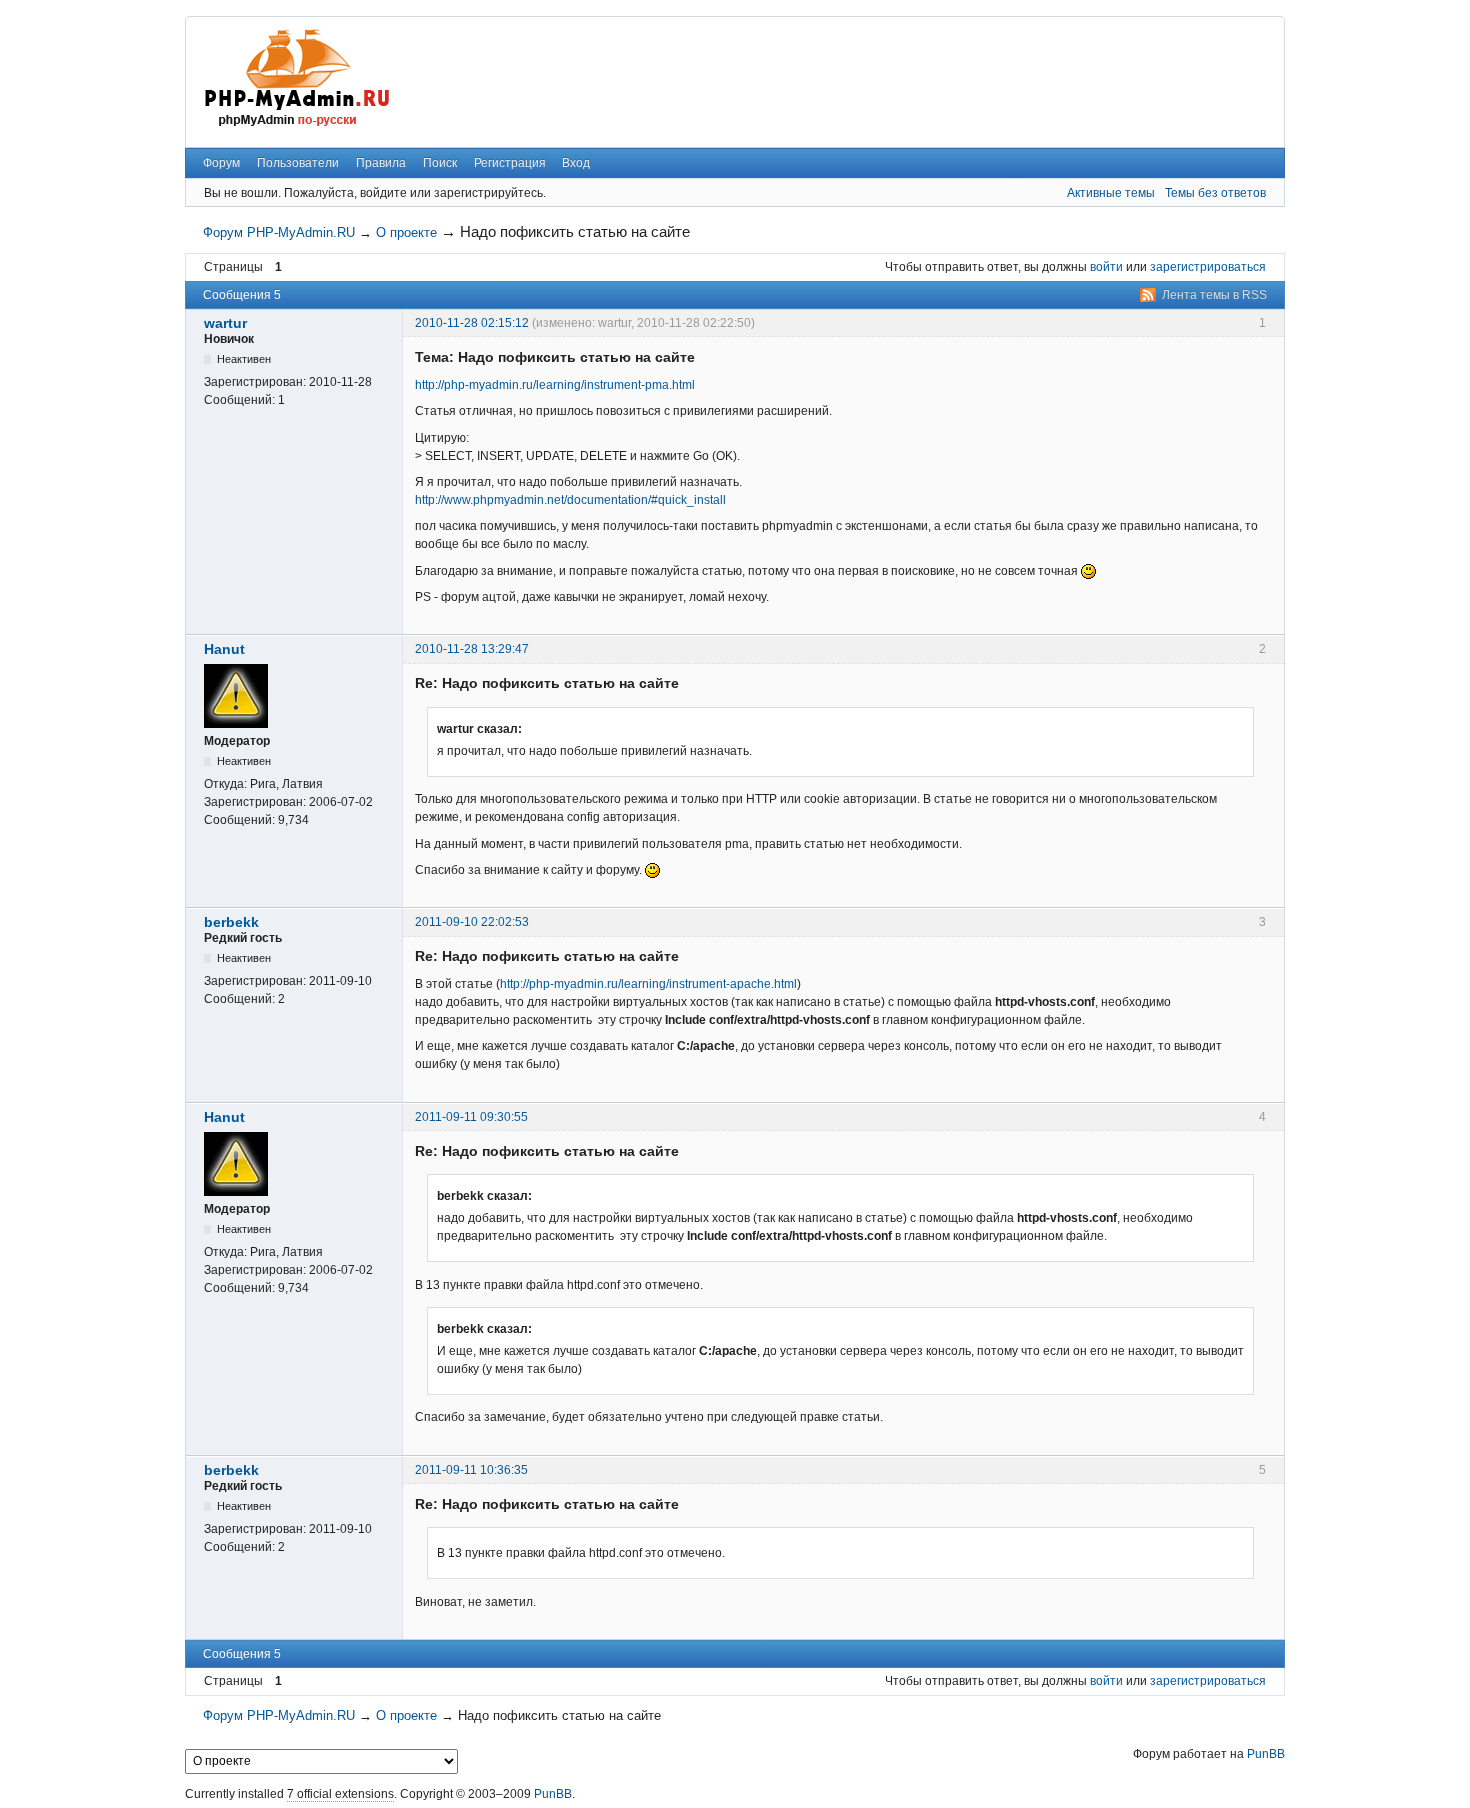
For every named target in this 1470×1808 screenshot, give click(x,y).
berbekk (231, 922)
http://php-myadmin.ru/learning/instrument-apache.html (648, 984)
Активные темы (1111, 193)
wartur (225, 323)
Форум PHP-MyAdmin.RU (279, 232)
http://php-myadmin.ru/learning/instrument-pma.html (555, 385)
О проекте (406, 232)
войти (1106, 267)
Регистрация (510, 163)
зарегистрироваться (1208, 267)
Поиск (440, 163)
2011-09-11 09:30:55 (471, 1117)
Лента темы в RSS (1214, 295)
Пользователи (298, 163)
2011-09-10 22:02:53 (472, 922)
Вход (576, 163)
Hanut (224, 649)
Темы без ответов (1215, 193)
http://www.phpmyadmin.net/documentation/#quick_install (570, 500)
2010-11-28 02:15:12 (472, 323)
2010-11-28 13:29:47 (472, 649)
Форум (221, 163)
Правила (381, 163)
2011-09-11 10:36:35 (471, 1470)
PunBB (1266, 1754)
